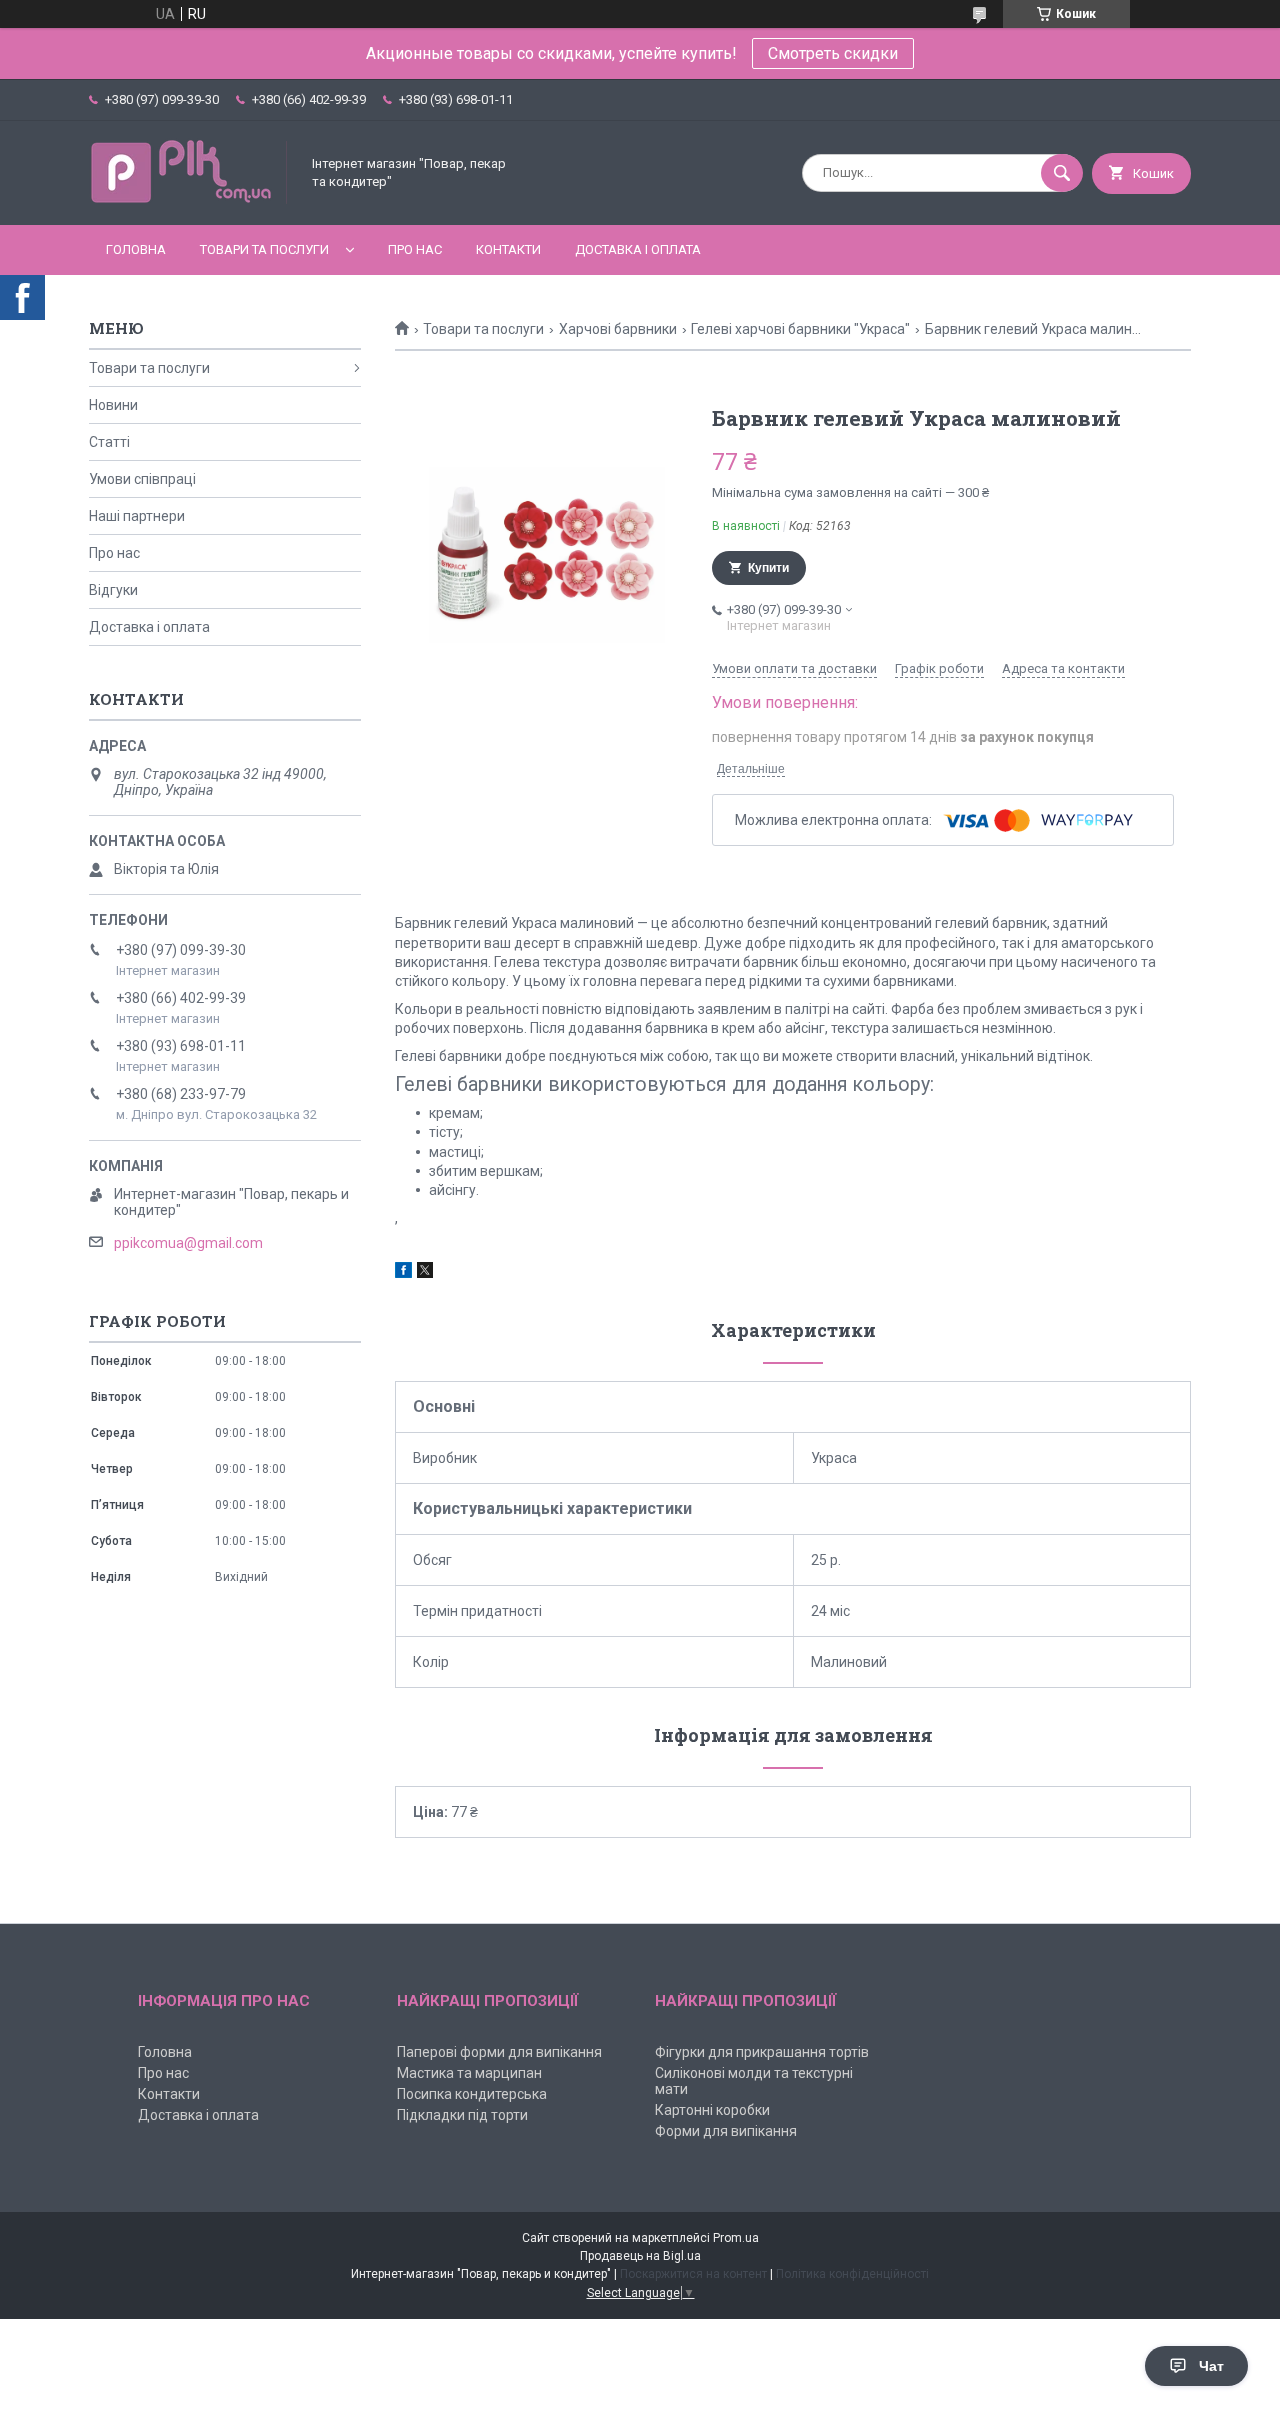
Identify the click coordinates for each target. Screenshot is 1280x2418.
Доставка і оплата (638, 249)
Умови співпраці (142, 479)
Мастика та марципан (469, 2073)
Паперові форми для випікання (499, 2052)
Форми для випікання (726, 2131)
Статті (109, 442)
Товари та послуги (264, 249)
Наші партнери (137, 516)
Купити (768, 568)
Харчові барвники (618, 329)
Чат (1211, 2366)
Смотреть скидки (833, 53)
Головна (136, 249)
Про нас (415, 249)
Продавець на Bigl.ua (640, 2256)
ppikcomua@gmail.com (188, 1243)
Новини (113, 405)
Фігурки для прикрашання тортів (762, 2052)
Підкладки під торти (462, 2115)
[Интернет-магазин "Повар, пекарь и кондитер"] (189, 200)
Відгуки (113, 590)
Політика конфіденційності (852, 2274)
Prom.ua (736, 2238)
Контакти (508, 249)
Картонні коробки (712, 2110)
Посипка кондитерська (472, 2094)
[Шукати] (1062, 173)
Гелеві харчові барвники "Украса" (800, 329)
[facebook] (403, 1273)
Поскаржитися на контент (693, 2274)
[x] (425, 1273)
